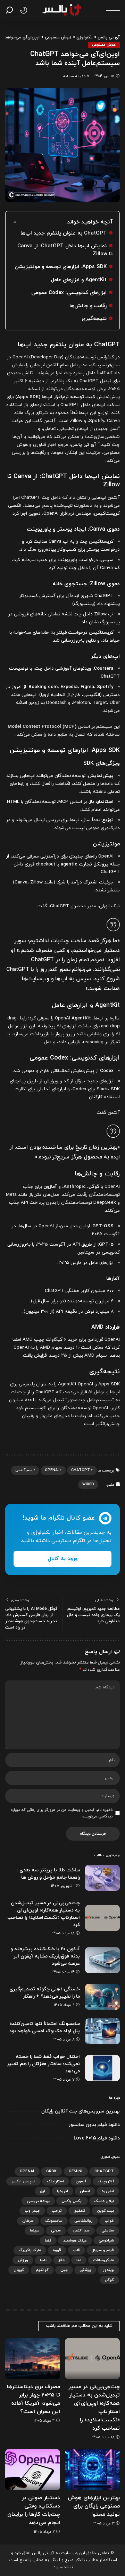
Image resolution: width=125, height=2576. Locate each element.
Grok (52, 2171)
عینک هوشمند (75, 2240)
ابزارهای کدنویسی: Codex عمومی (69, 293)
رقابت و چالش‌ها (88, 306)
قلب (76, 2250)
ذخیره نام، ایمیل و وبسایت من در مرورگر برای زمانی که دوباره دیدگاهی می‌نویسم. (62, 1813)
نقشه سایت (62, 2567)
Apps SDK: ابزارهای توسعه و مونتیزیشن (61, 267)
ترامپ (57, 2211)
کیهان (19, 2270)
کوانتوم (42, 2270)
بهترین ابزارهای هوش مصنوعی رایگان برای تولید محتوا (94, 2506)
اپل (43, 2191)
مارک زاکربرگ (30, 2250)
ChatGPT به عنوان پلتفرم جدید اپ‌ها (64, 233)
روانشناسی (84, 2221)
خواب (109, 2221)
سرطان (28, 2221)
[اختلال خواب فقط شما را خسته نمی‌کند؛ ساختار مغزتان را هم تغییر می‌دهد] (102, 2068)
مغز (61, 2260)
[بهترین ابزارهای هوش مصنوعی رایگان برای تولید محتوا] (92, 2470)
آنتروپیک (106, 2181)
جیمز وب (32, 2211)
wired (88, 1484)
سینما (35, 2230)
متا (79, 2260)
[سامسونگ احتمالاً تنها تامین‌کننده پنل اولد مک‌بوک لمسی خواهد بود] (102, 2031)
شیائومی (106, 2240)
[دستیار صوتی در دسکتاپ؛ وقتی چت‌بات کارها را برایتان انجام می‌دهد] (33, 2470)
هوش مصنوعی (104, 45)
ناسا (43, 2260)
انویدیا (62, 2191)
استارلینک (56, 2181)
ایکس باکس (72, 2201)
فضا (48, 2240)
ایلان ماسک (104, 2201)
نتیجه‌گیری (94, 319)
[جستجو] (11, 10)
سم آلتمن (24, 1470)
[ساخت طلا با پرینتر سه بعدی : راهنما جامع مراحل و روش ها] (102, 1878)
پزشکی (85, 2270)
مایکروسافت (103, 2260)
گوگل (110, 2280)
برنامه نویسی (38, 2201)
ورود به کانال (63, 1559)
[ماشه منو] (111, 10)
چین (64, 2270)
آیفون (81, 2181)
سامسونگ (54, 2221)
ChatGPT (81, 1470)
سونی (56, 2230)
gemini (76, 2171)
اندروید (108, 2191)
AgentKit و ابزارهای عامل (79, 280)
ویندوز (108, 2270)
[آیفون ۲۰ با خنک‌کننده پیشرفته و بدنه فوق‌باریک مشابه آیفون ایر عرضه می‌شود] (102, 1960)
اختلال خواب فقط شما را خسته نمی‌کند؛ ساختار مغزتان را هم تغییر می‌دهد (43, 2064)
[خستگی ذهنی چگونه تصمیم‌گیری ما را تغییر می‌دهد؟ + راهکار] (102, 1997)
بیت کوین (105, 2211)
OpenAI (52, 1470)
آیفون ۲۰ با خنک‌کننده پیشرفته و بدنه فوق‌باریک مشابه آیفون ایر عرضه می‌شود (45, 1956)
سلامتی (108, 2230)
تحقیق (79, 2211)
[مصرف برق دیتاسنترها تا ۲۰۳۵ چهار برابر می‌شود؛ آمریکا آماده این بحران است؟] (33, 2359)
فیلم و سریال (103, 2250)
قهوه (57, 2250)
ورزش (23, 2260)
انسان (85, 2191)
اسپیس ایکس (23, 2181)
